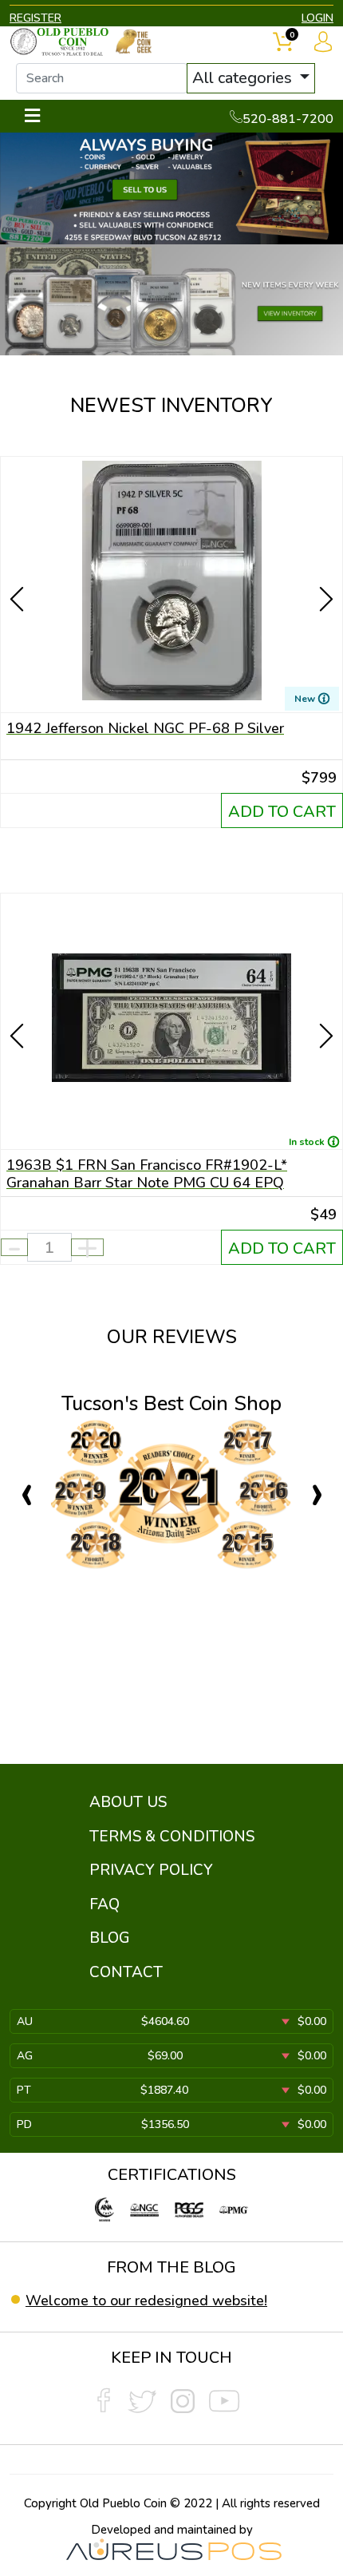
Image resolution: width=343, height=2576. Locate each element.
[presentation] (18, 571)
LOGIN (317, 18)
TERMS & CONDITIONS (172, 1837)
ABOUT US (128, 1802)
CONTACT (126, 1972)
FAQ (104, 1904)
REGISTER (35, 18)
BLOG (110, 1938)
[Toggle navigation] (32, 116)
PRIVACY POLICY (151, 1870)
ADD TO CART (282, 812)
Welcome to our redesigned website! (146, 2301)
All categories (244, 78)
